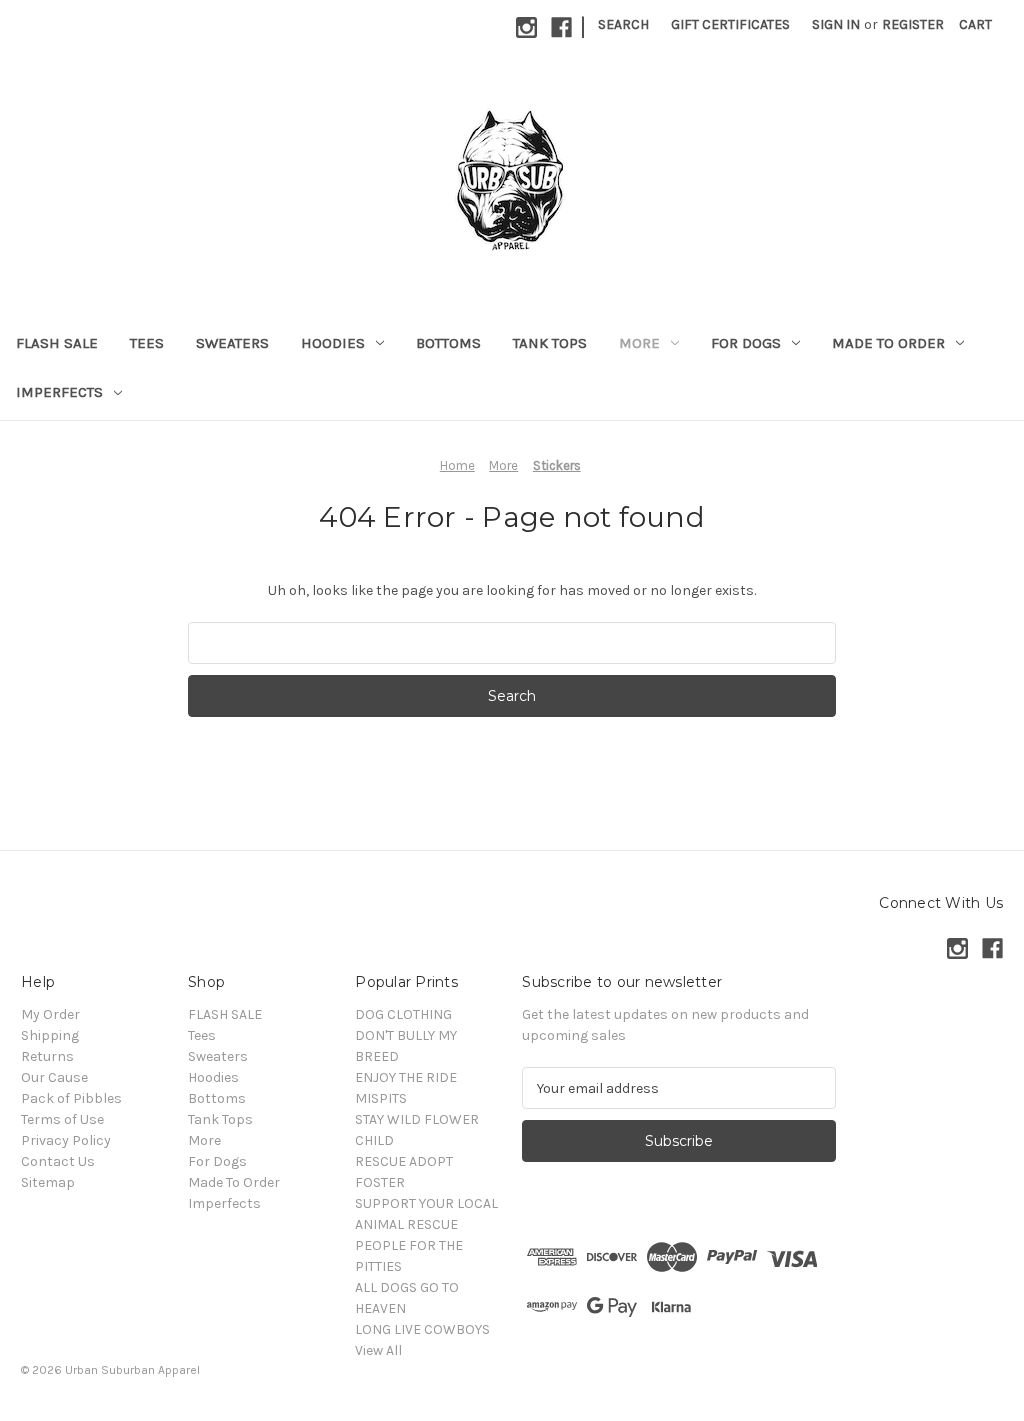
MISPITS (381, 1098)
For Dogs (746, 343)
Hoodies (333, 343)
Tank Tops (550, 343)
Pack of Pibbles (71, 1098)
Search (623, 24)
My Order (50, 1014)
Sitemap (48, 1182)
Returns (47, 1056)
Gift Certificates (730, 24)
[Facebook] (561, 27)
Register (913, 24)
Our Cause (54, 1077)
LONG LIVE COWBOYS (422, 1329)
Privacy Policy (66, 1140)
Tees (147, 343)
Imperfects (59, 392)
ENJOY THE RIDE (406, 1077)
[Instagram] (526, 27)
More (639, 343)
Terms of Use (62, 1119)
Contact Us (58, 1161)
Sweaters (232, 343)
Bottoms (448, 343)
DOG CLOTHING (403, 1014)
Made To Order (888, 343)
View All (378, 1350)
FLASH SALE (57, 343)
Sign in (836, 24)
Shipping (50, 1035)
